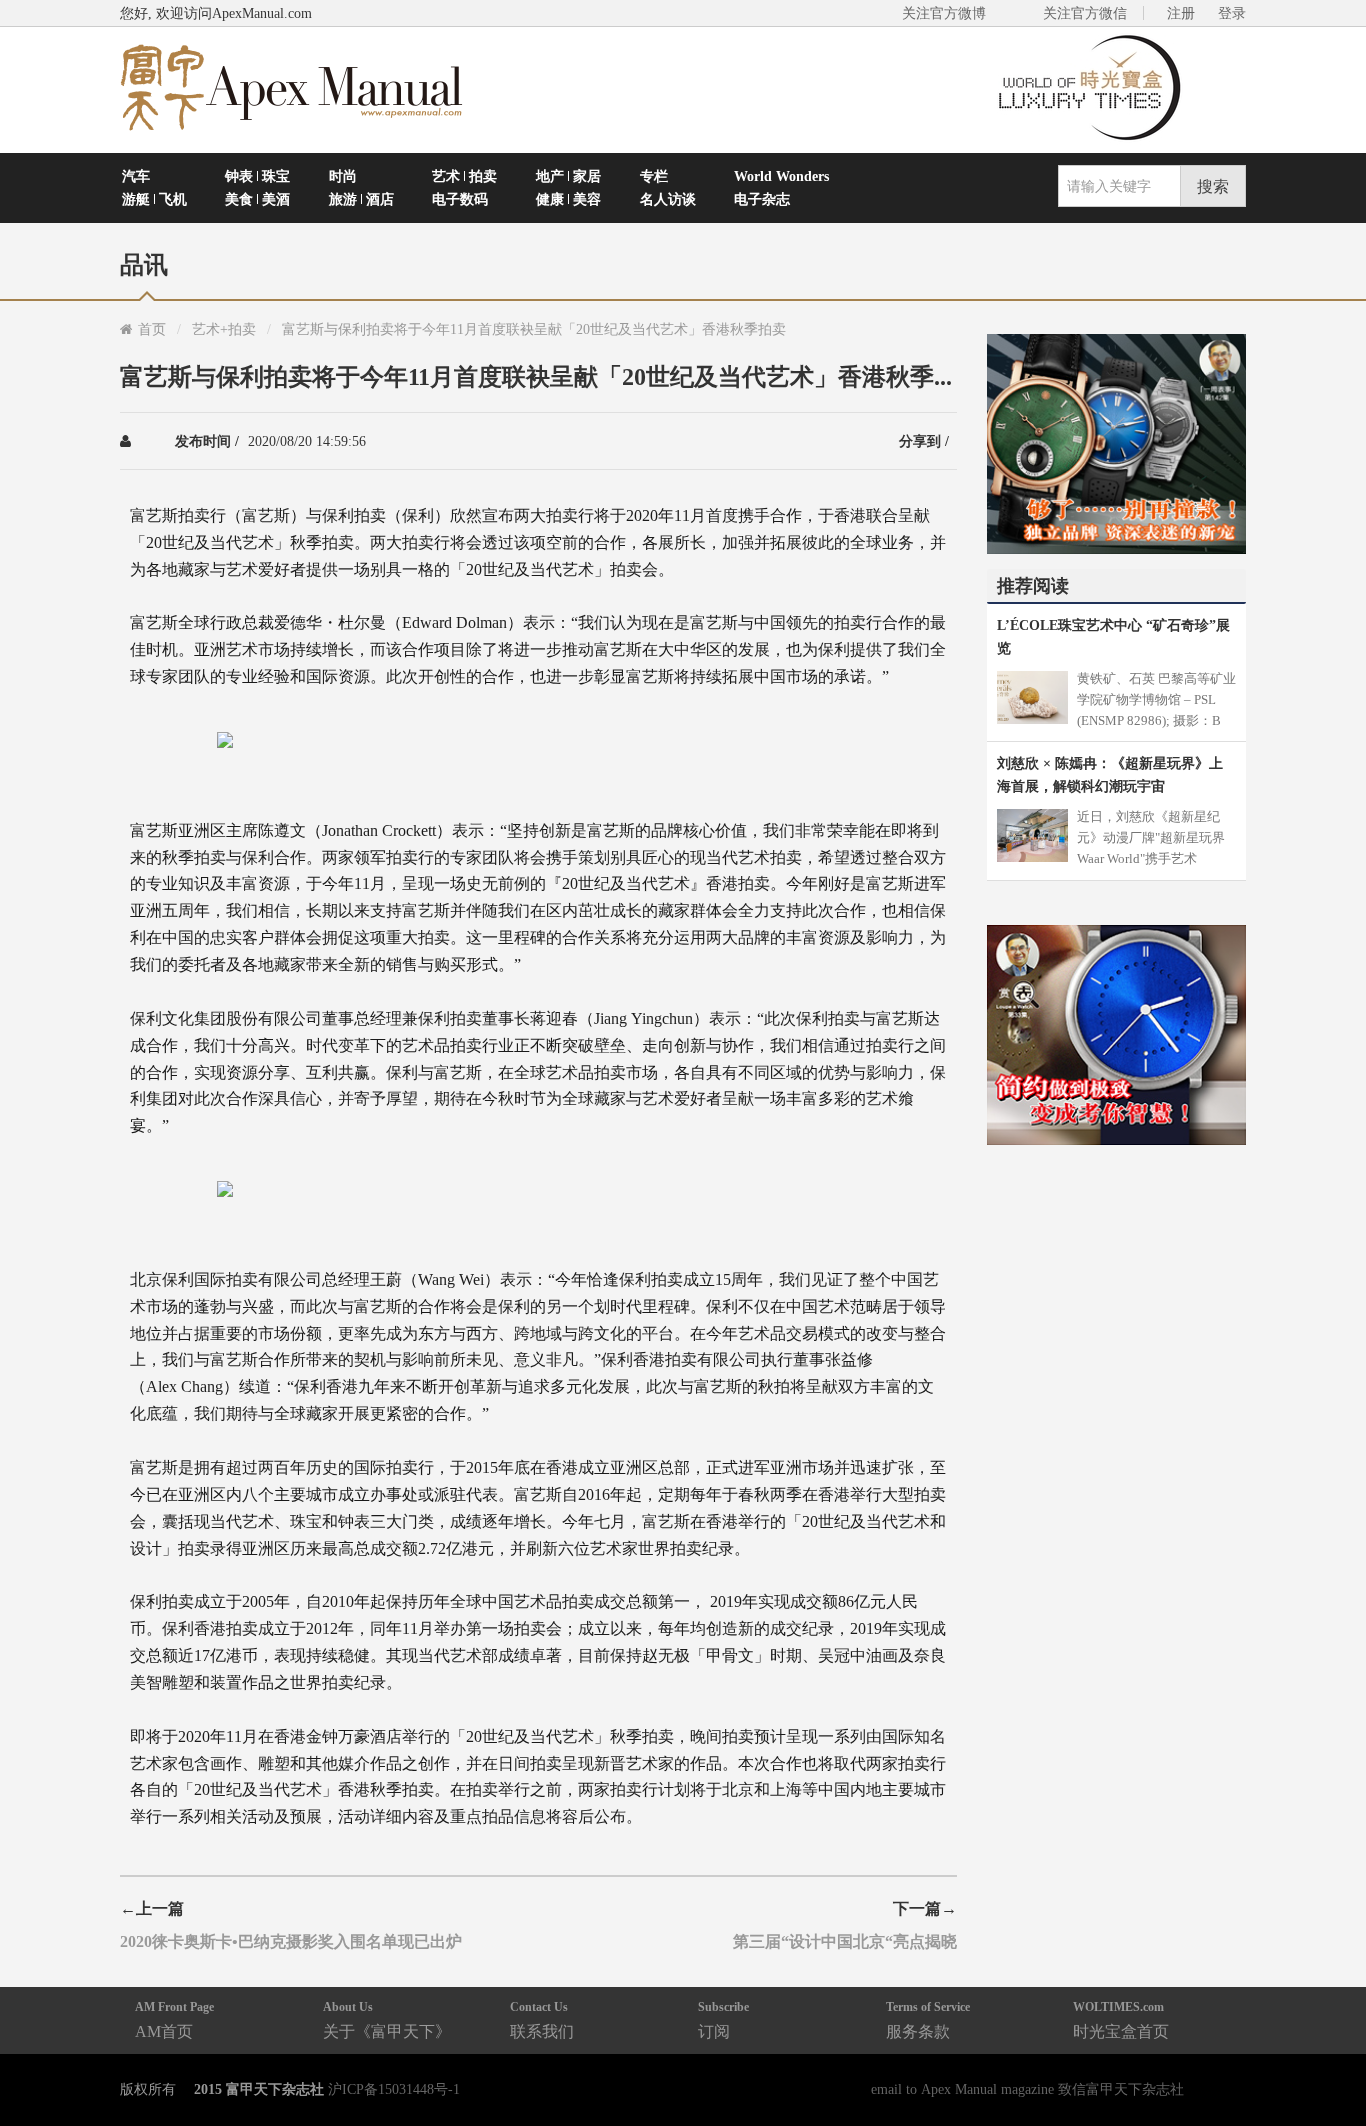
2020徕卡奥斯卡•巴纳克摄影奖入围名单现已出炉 (291, 1941)
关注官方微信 (1085, 13)
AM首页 (174, 2019)
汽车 (136, 176)
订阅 (723, 2019)
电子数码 (460, 199)
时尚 (343, 176)
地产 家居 (568, 176)
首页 (152, 329)
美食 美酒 (257, 199)
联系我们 (542, 2019)
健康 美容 (568, 199)
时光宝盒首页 (1121, 2019)
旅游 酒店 (361, 199)
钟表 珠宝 (257, 176)
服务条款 (928, 2019)
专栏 (654, 176)
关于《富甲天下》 (387, 2019)
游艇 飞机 (154, 199)
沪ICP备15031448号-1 (394, 2089)
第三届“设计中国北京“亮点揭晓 (845, 1941)
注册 (1181, 13)
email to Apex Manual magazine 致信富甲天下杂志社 (1027, 2089)
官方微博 (1327, 2063)
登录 (1232, 13)
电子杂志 (762, 199)
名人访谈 (668, 199)
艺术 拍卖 (464, 176)
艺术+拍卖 (224, 329)
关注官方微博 (944, 13)
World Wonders (781, 176)
